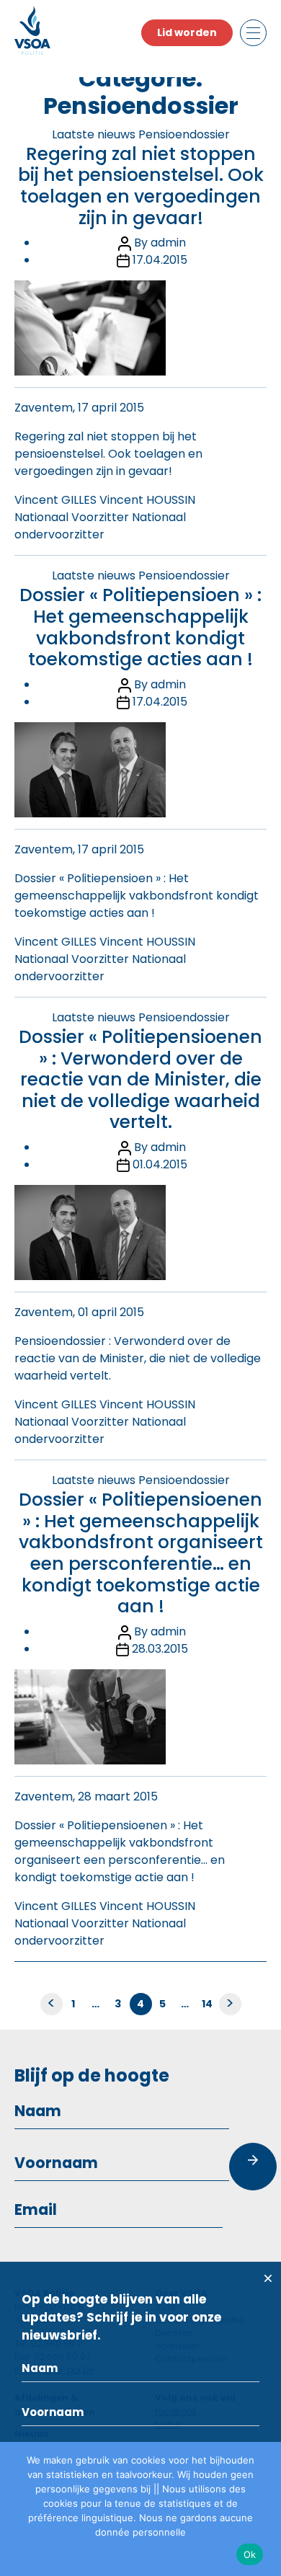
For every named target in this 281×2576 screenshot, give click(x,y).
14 (208, 2004)
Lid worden (187, 32)
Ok (250, 2554)
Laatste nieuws (94, 134)
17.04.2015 (160, 260)
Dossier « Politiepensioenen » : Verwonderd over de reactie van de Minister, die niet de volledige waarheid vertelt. (140, 1080)
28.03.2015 (160, 1649)
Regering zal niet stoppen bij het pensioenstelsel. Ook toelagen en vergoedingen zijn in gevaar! (141, 186)
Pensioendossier (184, 134)
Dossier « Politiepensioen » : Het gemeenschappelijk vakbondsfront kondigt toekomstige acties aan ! (140, 627)
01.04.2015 (160, 1164)
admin (168, 243)
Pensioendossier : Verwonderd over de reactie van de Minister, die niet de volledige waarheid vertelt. (138, 1358)
